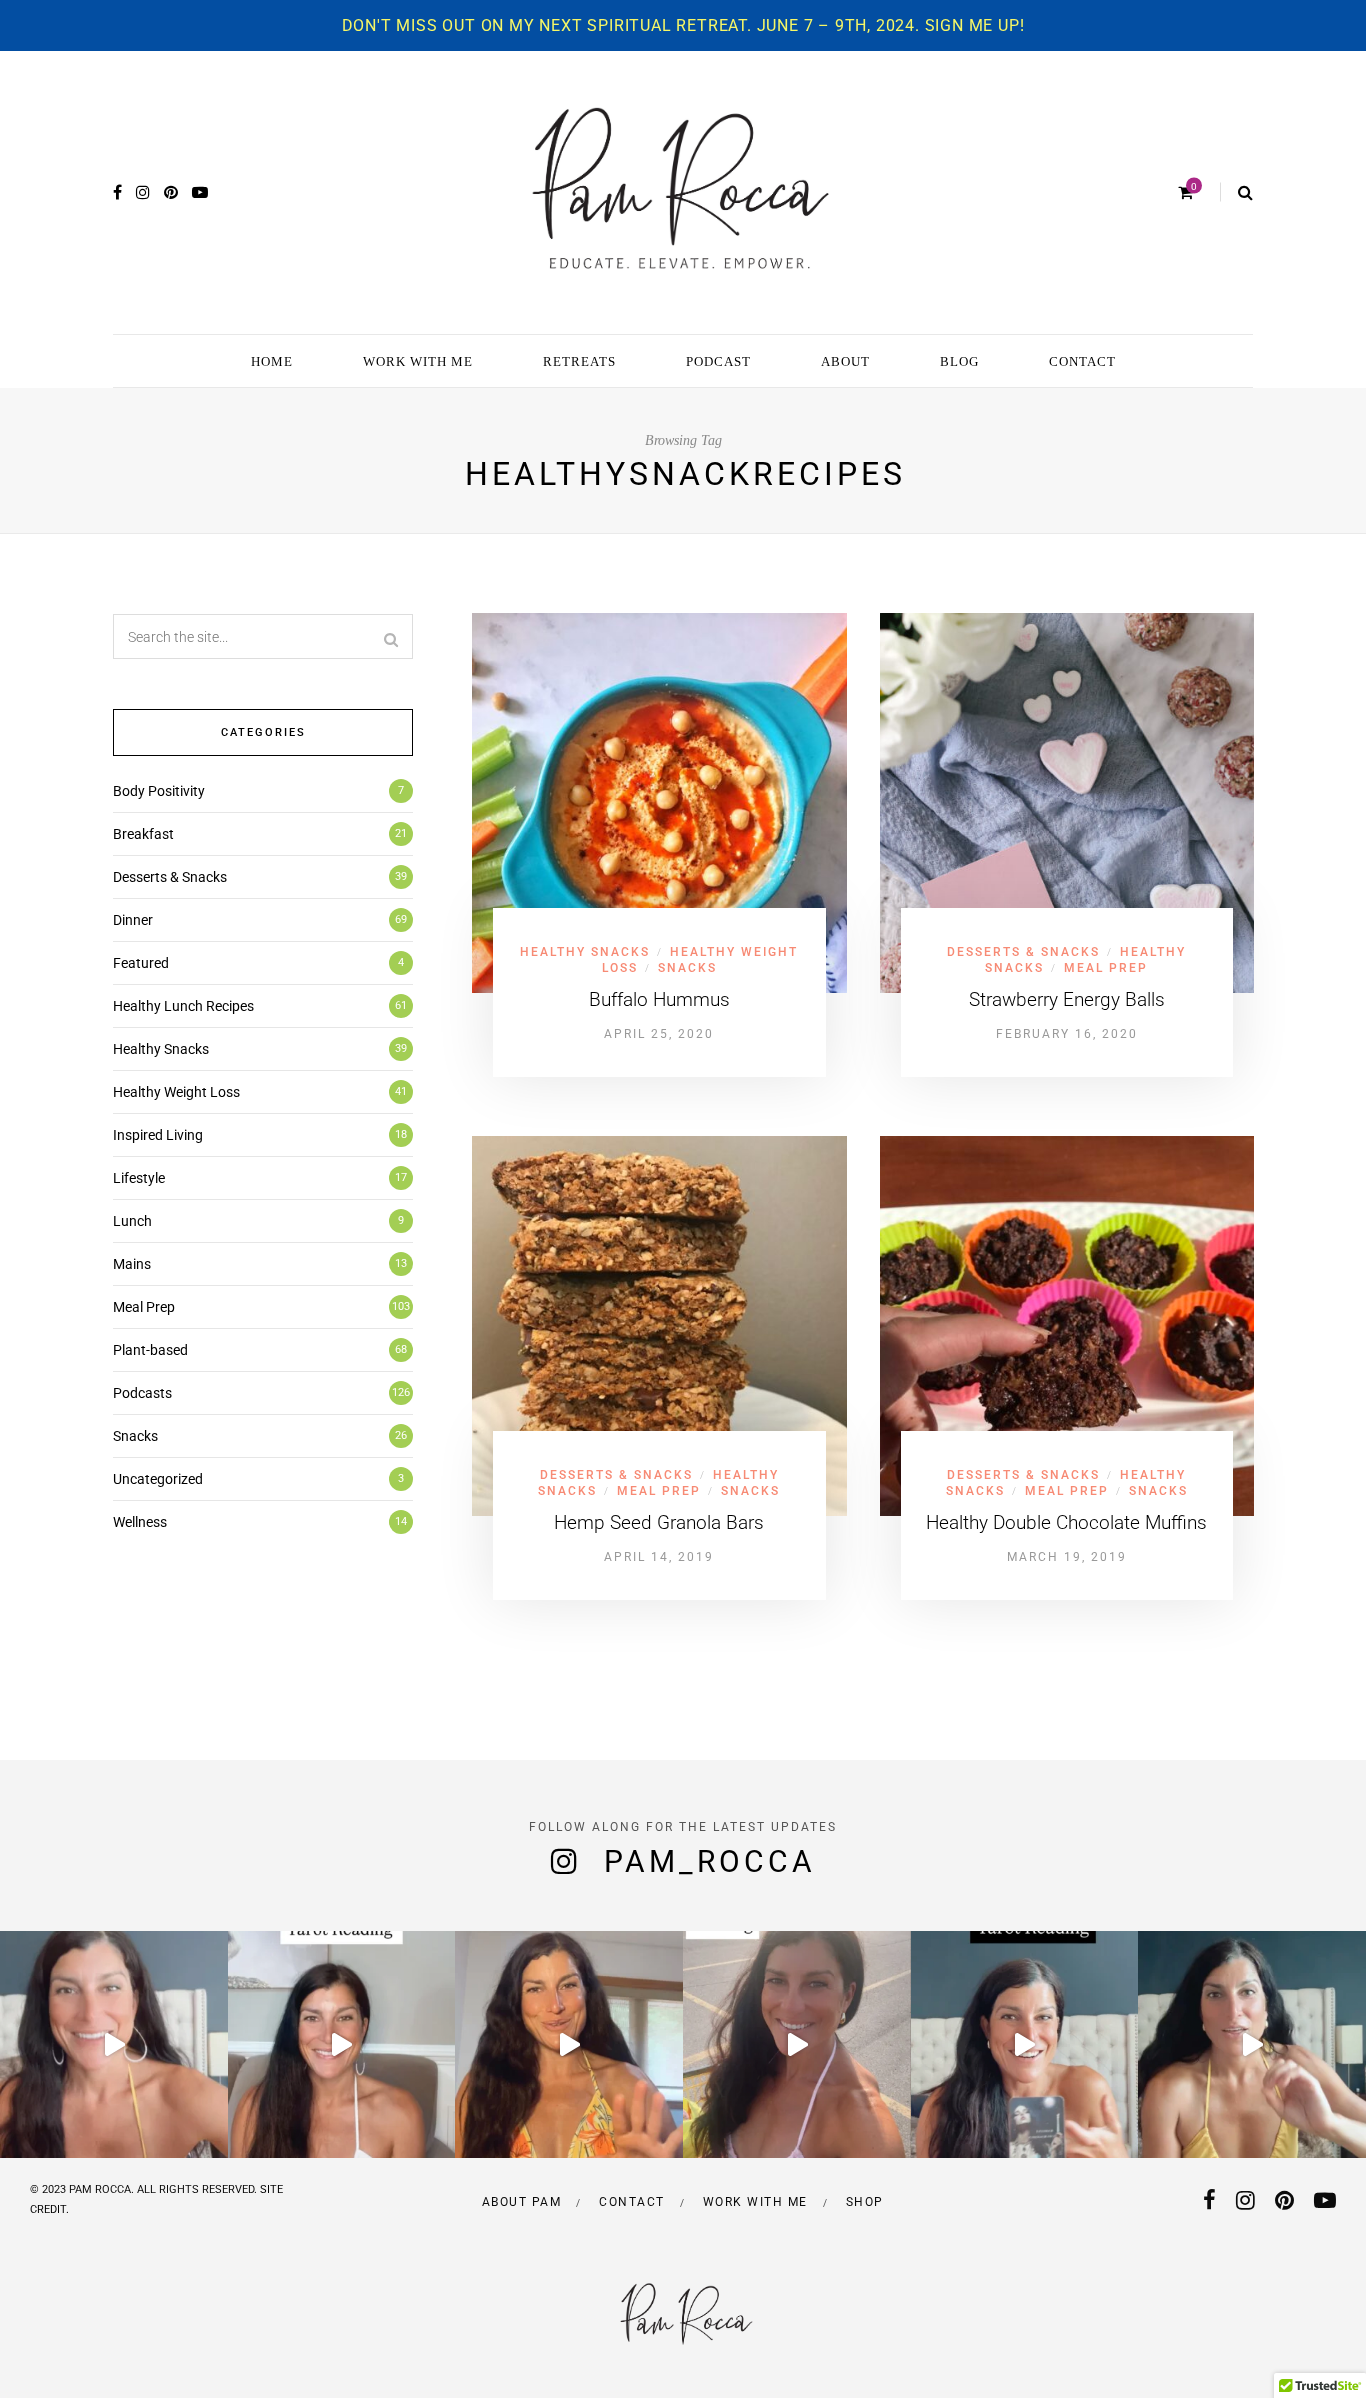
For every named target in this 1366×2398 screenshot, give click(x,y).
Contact (632, 2202)
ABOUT (845, 361)
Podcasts (142, 1393)
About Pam (522, 2202)
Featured (141, 963)
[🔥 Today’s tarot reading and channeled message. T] (797, 2045)
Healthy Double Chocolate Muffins (1066, 1522)
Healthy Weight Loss (176, 1092)
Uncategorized (158, 1479)
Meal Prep (1106, 968)
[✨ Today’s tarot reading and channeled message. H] (114, 2045)
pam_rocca (710, 1861)
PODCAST (718, 361)
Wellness (140, 1522)
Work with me (755, 2202)
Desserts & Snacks (1023, 952)
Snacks (687, 968)
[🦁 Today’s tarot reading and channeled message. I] (342, 2045)
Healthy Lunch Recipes (183, 1006)
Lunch (132, 1221)
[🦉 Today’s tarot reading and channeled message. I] (569, 2045)
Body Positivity (159, 791)
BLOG (959, 361)
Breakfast (143, 834)
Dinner (133, 920)
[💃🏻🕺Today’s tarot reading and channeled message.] (1025, 2045)
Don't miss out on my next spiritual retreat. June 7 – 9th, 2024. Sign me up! (683, 25)
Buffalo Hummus (659, 999)
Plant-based (150, 1350)
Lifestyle (139, 1178)
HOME (272, 361)
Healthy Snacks (585, 952)
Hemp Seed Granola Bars (659, 1522)
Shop (865, 2202)
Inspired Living (158, 1135)
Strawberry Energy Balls (1067, 999)
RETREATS (579, 361)
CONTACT (1082, 361)
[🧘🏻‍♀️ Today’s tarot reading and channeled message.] (1252, 2045)
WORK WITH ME (418, 361)
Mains (132, 1264)
